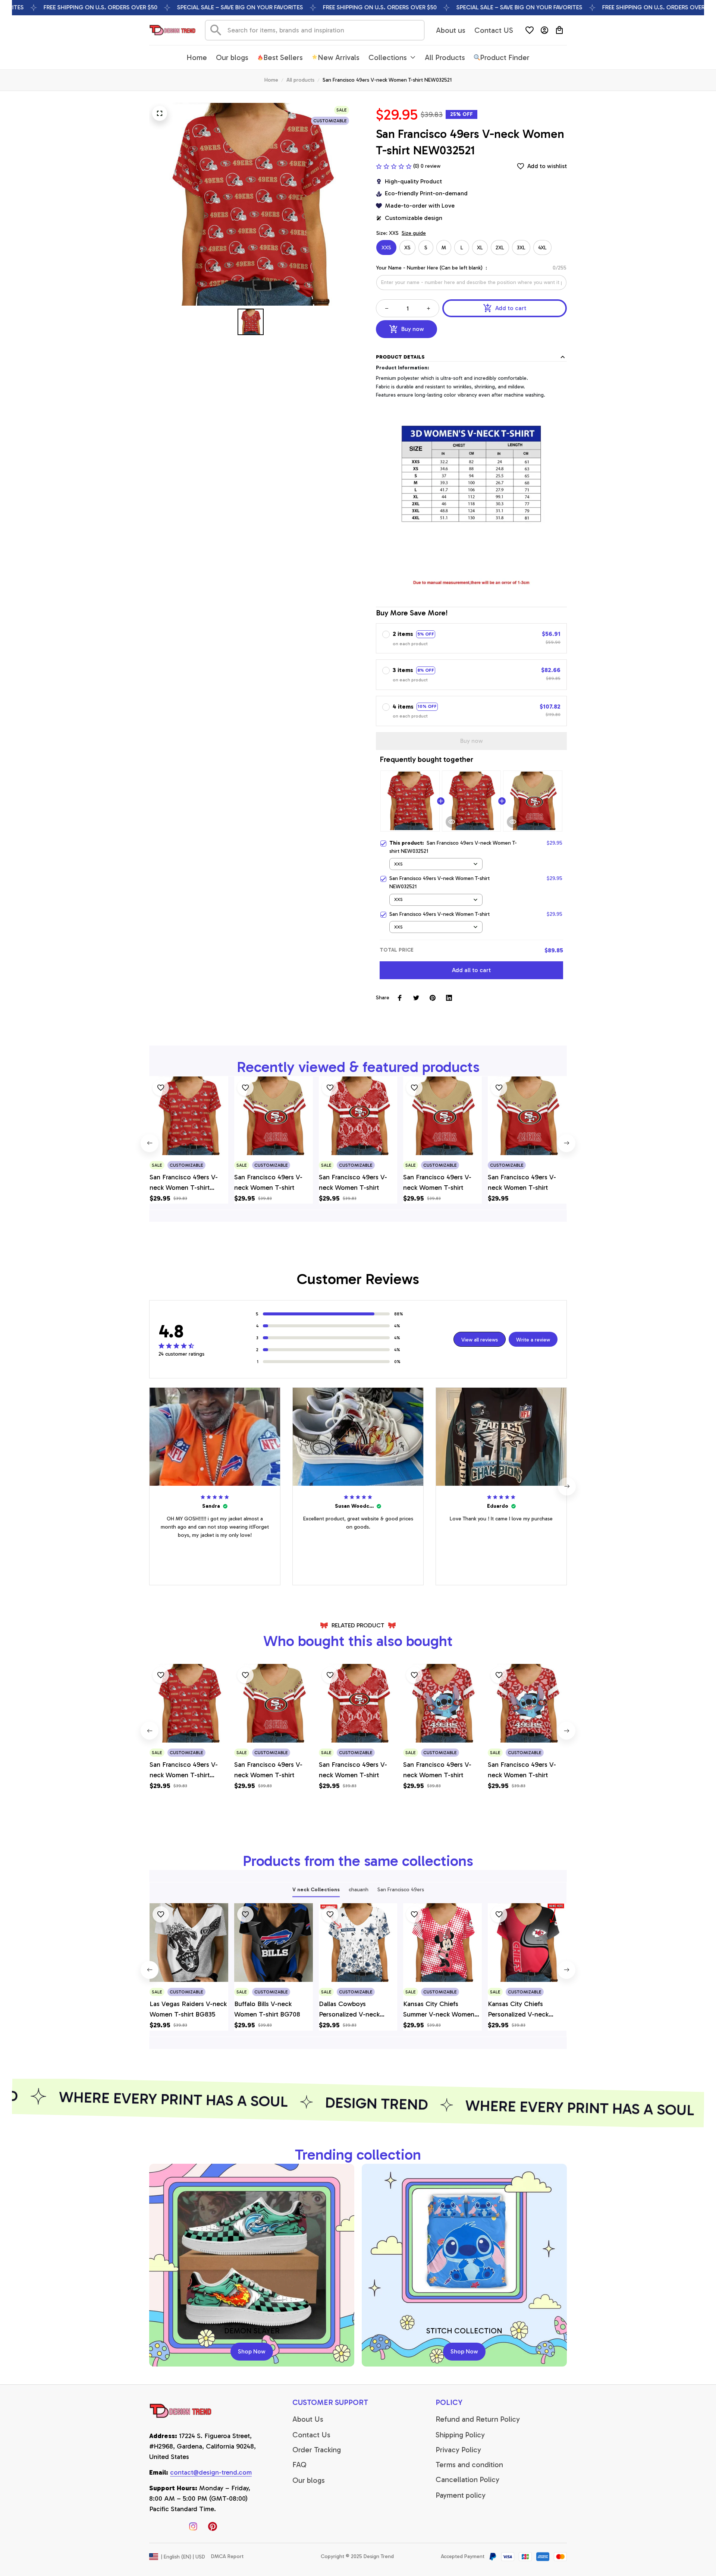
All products (300, 80)
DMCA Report (227, 2556)
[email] (211, 2473)
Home (271, 80)
